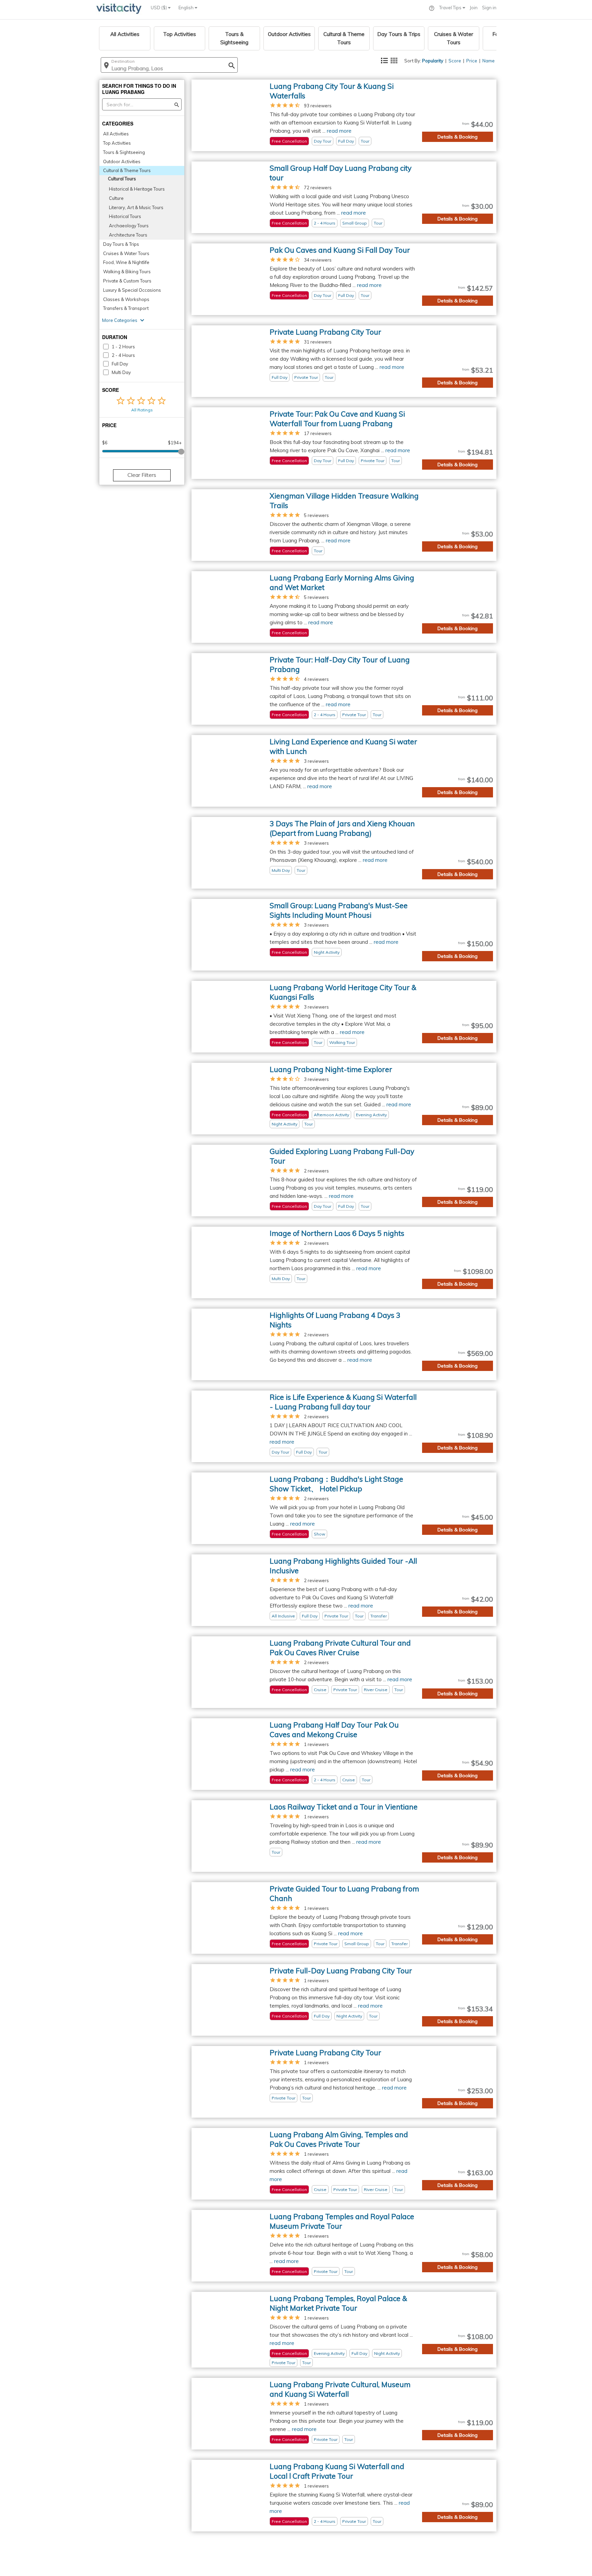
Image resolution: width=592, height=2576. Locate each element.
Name (489, 61)
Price (472, 61)
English (187, 8)
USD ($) (159, 8)
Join (474, 8)
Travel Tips (451, 8)
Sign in (489, 8)
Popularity (433, 61)
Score (455, 61)
